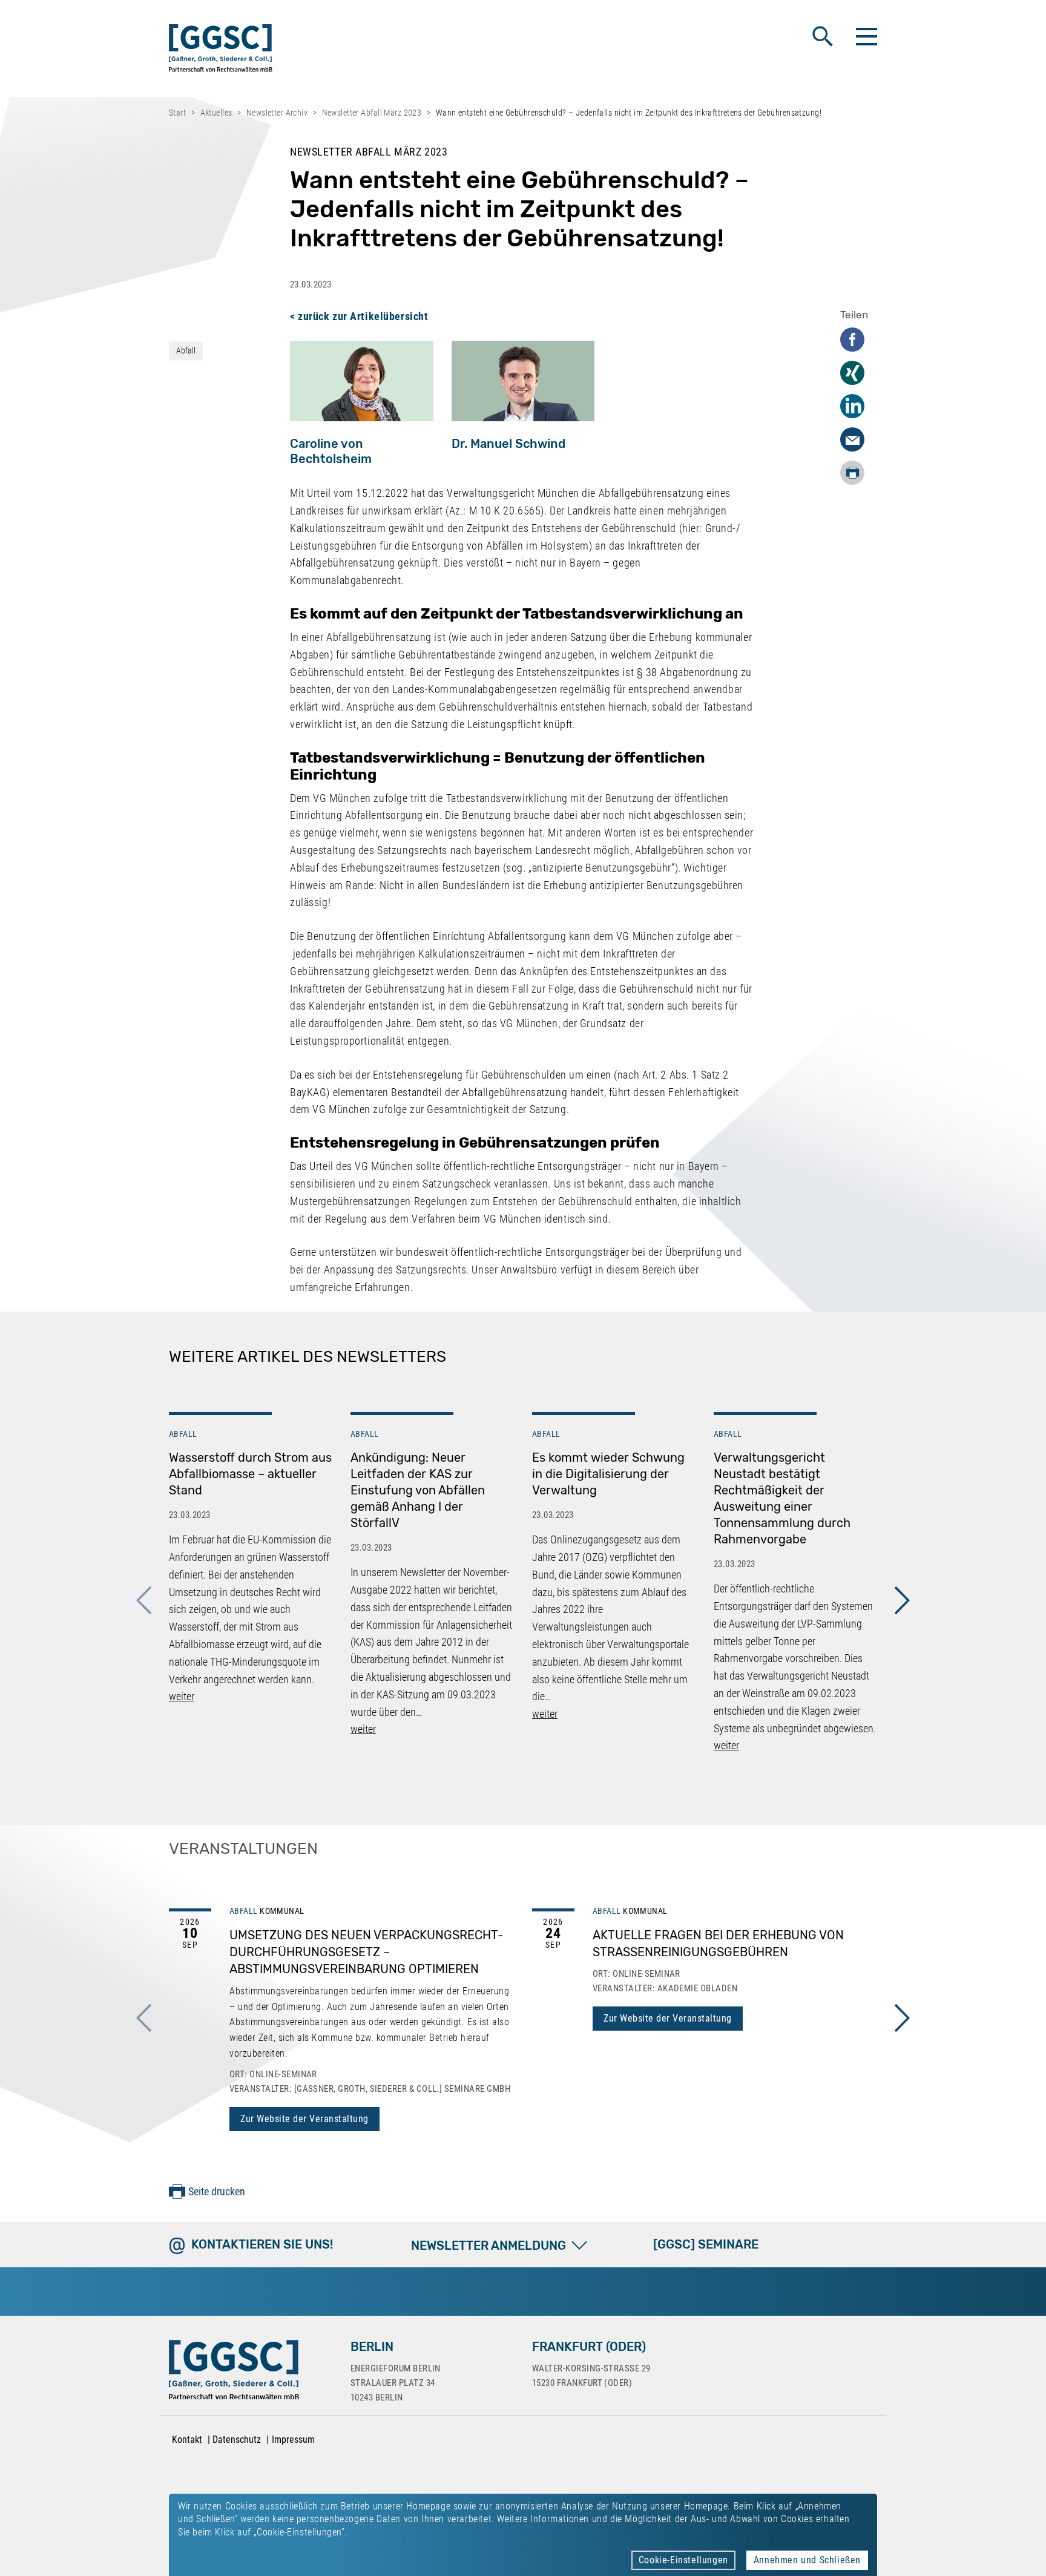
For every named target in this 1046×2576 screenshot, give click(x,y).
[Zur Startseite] (221, 51)
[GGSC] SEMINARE (706, 2244)
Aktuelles (216, 113)
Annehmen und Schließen (807, 2560)
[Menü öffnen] (865, 36)
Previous (144, 1600)
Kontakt (187, 2440)
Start (177, 113)
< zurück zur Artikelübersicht (359, 316)
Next (902, 1600)
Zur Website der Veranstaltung (304, 2119)
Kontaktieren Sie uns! (262, 2244)
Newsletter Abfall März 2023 (372, 113)
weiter (182, 1696)
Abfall (186, 350)
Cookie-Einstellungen (683, 2560)
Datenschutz (237, 2440)
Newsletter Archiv (277, 113)
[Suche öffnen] (823, 36)
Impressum (293, 2440)
